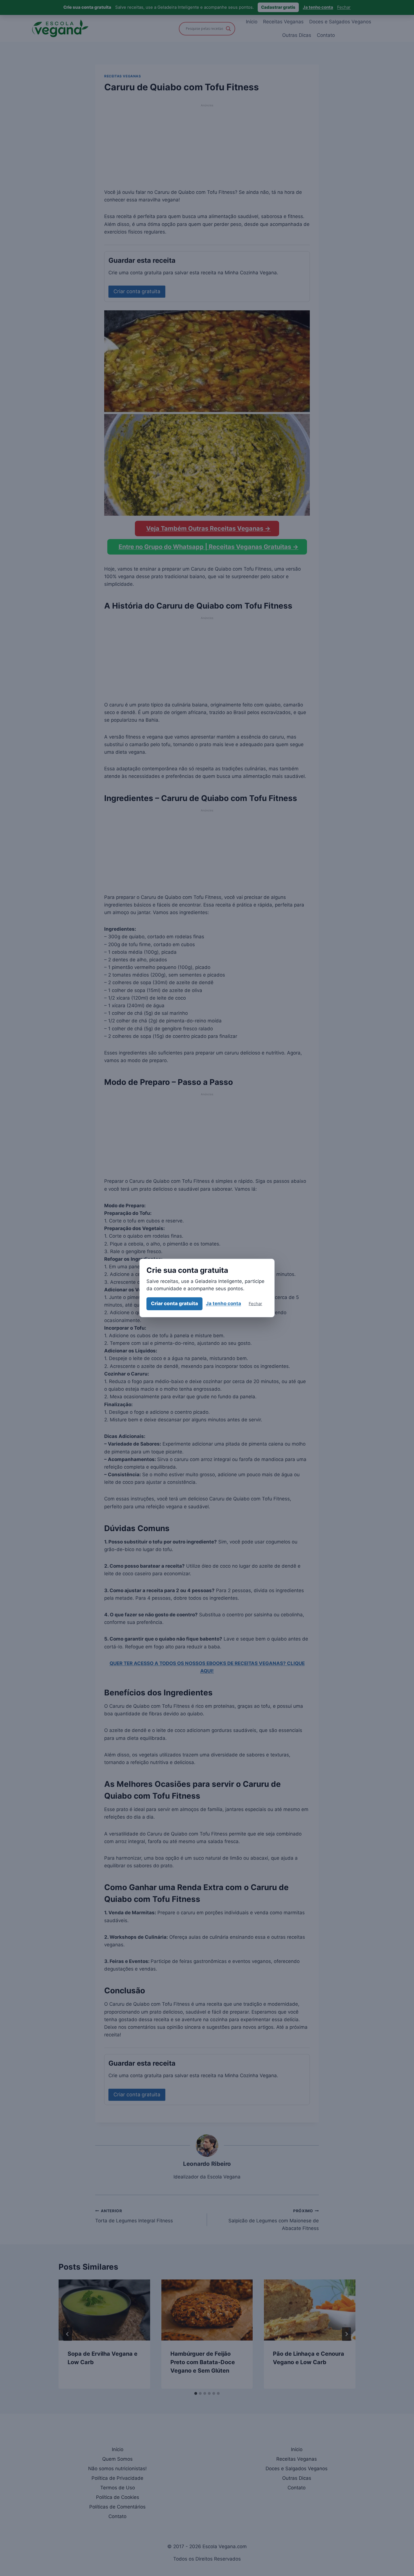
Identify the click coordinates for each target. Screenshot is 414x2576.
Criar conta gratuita (174, 1303)
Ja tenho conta (223, 1303)
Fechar (255, 1304)
